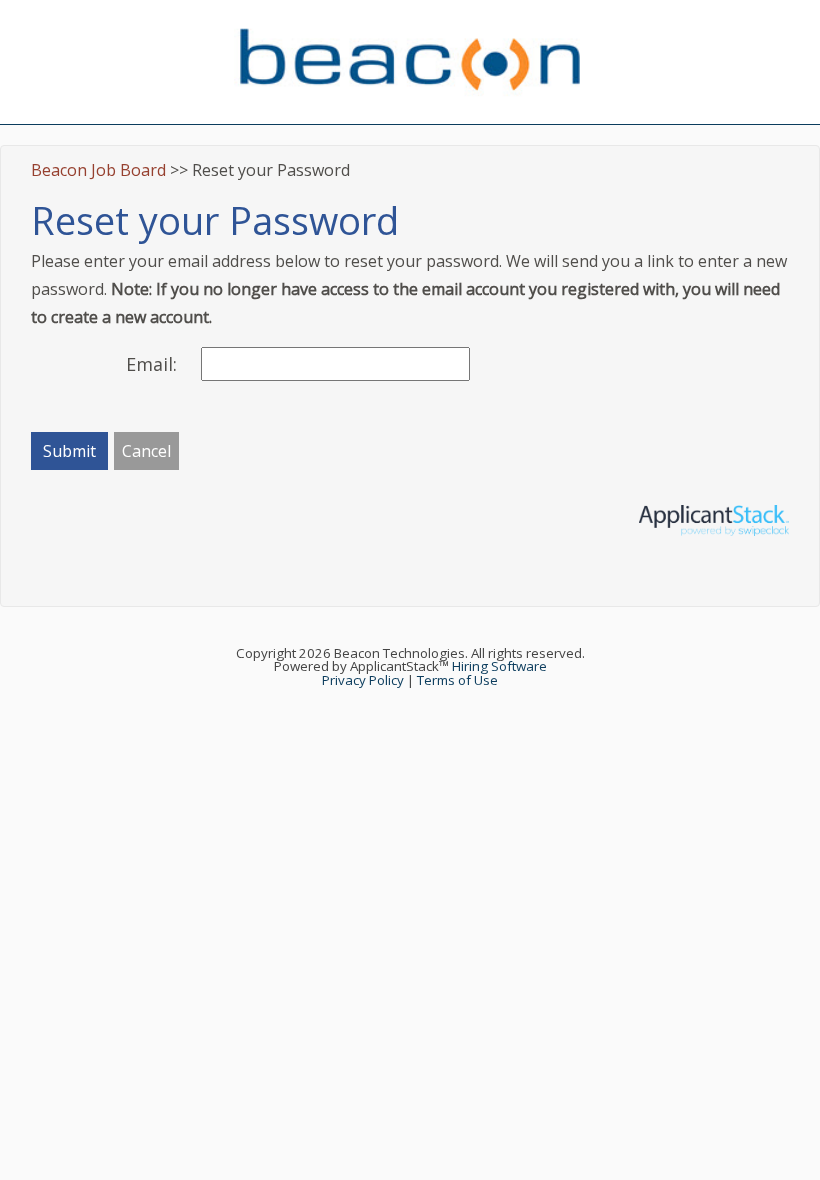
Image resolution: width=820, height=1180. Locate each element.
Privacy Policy (363, 680)
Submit (69, 451)
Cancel (146, 451)
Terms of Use (457, 680)
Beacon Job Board (98, 170)
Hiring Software (499, 666)
